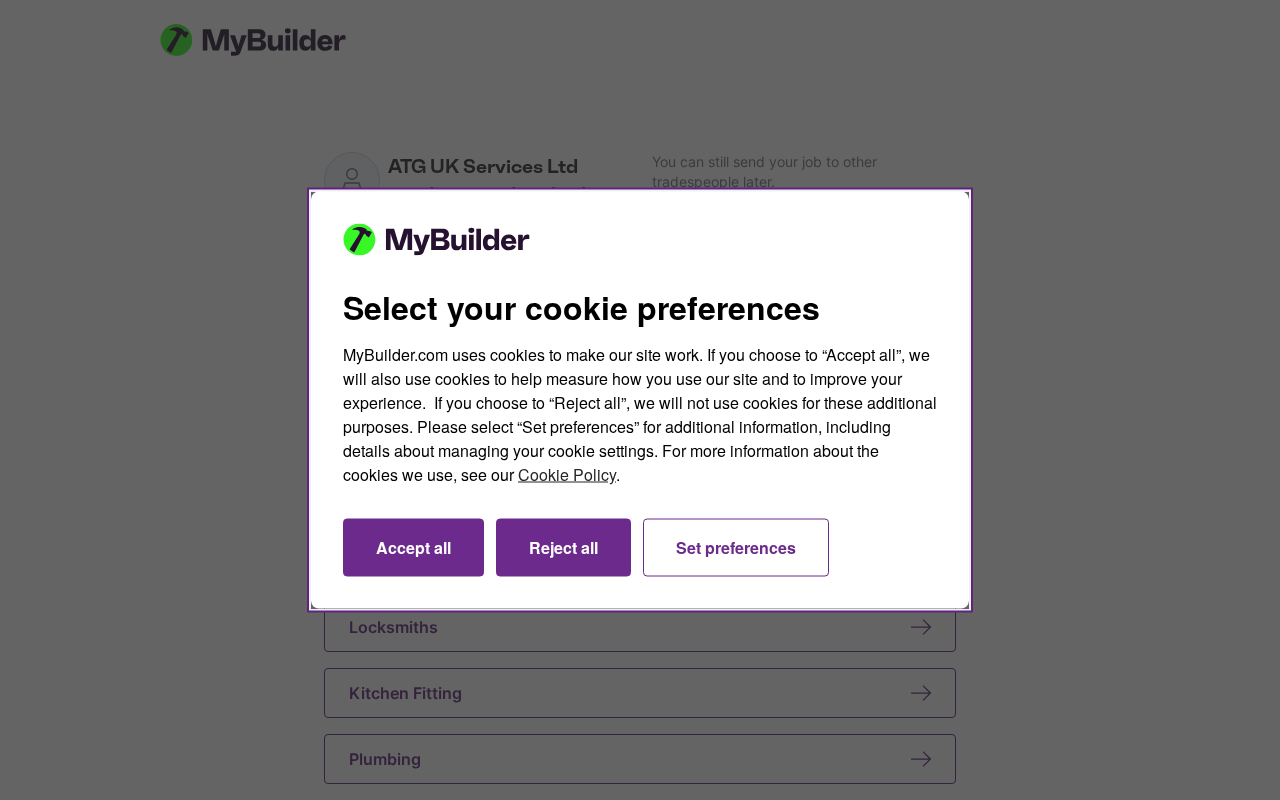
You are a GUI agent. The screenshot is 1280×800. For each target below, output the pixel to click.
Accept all (413, 547)
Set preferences (736, 547)
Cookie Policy (567, 474)
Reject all (563, 547)
